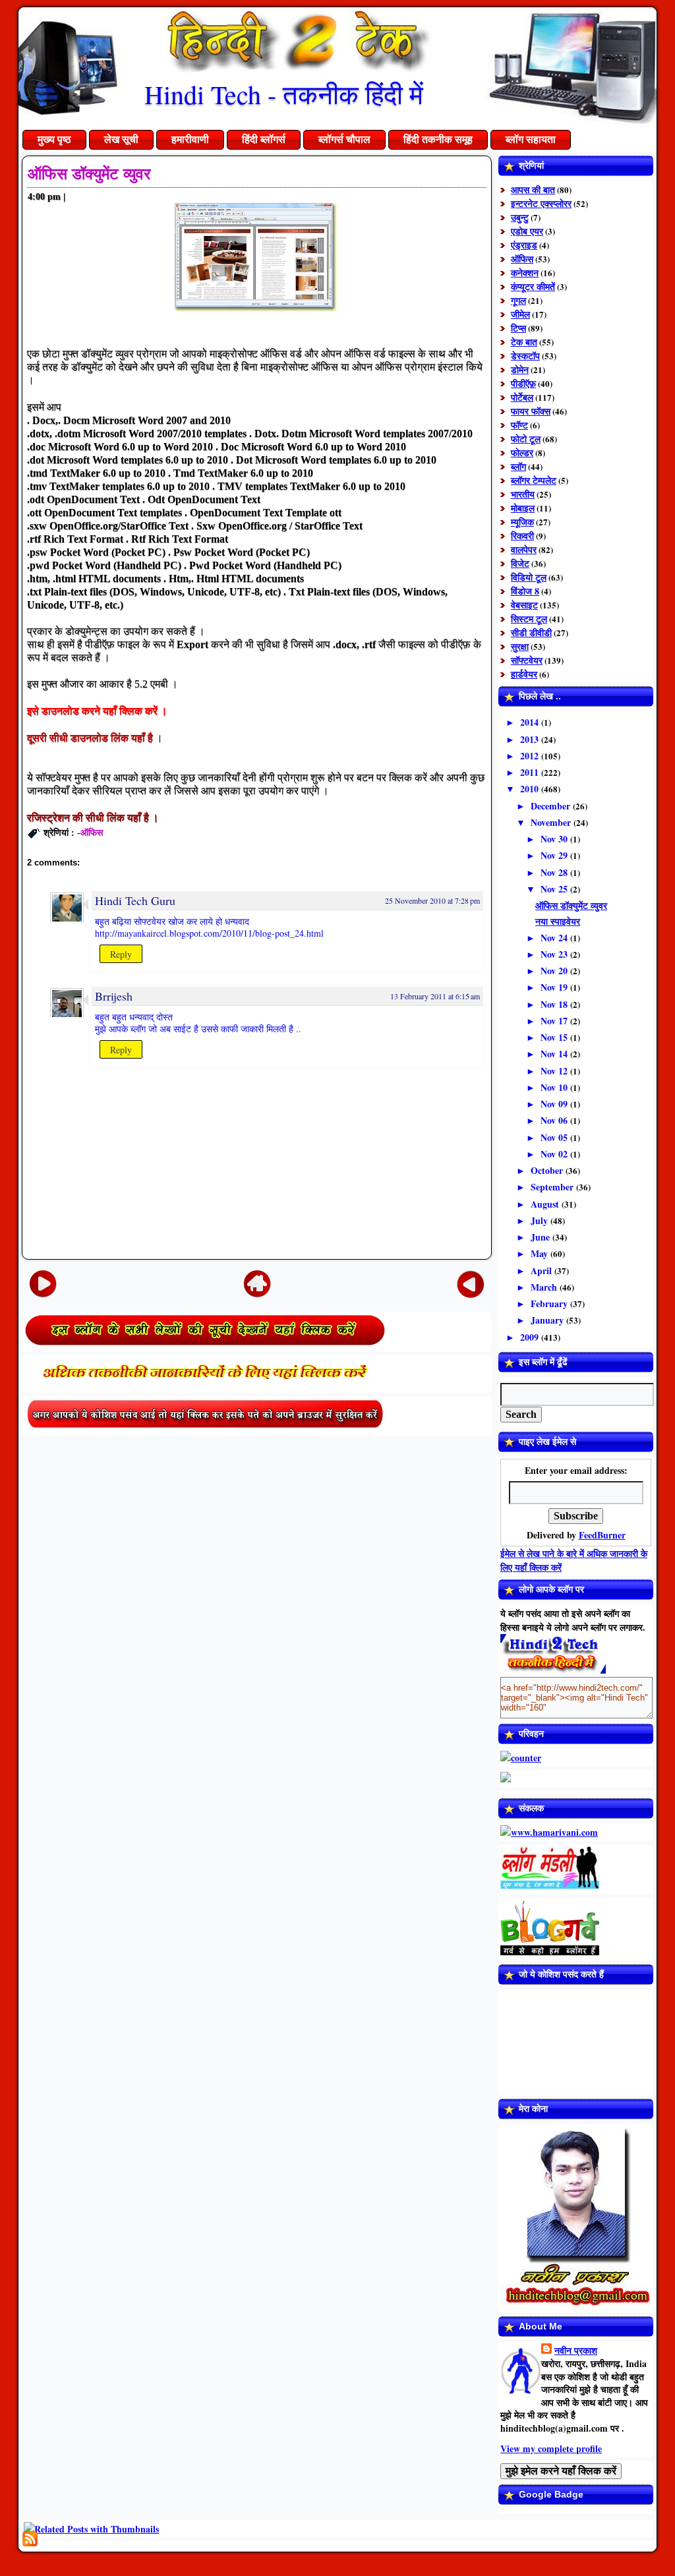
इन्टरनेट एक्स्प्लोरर (541, 203)
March (545, 1287)
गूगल (518, 300)
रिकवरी (522, 536)
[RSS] (30, 2539)
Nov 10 (555, 1087)
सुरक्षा (520, 646)
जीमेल (520, 314)
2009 (531, 1337)
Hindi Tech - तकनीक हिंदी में (284, 94)
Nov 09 (555, 1104)
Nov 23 (555, 954)
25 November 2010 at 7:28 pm (432, 900)
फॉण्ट (519, 425)
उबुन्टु (520, 217)
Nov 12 (555, 1071)
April (543, 1271)
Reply (121, 954)
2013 (531, 739)
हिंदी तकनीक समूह (438, 139)
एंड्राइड (524, 245)
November (552, 822)
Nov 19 (555, 987)
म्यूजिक (522, 522)
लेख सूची (121, 139)
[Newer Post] (43, 1283)
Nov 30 (555, 839)
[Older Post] (471, 1283)
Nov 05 (555, 1137)
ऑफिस (92, 832)
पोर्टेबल (522, 397)
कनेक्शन (525, 273)
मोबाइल (523, 508)
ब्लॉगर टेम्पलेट (534, 480)
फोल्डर (522, 453)
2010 (531, 789)
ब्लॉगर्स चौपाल (344, 139)
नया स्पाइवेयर (558, 921)
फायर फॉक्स (531, 411)
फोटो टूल (526, 439)
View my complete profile (551, 2448)
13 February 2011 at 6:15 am (435, 996)
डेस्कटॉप (525, 356)
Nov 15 (555, 1037)
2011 (531, 772)
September (553, 1187)
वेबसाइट (524, 605)
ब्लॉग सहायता (531, 139)
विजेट (520, 563)
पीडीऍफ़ (523, 383)
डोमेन (520, 369)
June (542, 1237)
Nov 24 (555, 938)
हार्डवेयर (524, 674)
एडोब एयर (527, 231)
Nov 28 (555, 872)
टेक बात (524, 342)
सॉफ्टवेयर (527, 660)
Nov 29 (555, 855)
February (550, 1303)
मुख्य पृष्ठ (54, 139)
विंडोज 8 (525, 591)
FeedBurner (602, 1535)
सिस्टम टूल (529, 619)
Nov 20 (555, 971)
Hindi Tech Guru (135, 900)
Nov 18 (555, 1004)
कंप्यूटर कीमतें (533, 286)
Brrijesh (114, 996)
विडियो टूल (529, 577)
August (546, 1204)
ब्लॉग (518, 466)
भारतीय (523, 494)
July (541, 1220)
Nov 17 (555, 1021)
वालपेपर (524, 549)
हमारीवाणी (190, 139)
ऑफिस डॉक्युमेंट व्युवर (89, 174)
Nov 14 (555, 1054)
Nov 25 (555, 889)
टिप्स (518, 328)
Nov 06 (555, 1120)
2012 (531, 756)
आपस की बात (533, 190)
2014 (531, 722)
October (548, 1170)
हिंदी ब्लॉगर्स (264, 139)
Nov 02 (555, 1154)
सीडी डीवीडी (531, 632)
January (548, 1320)
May (541, 1253)
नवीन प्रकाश (576, 2350)
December (552, 806)
